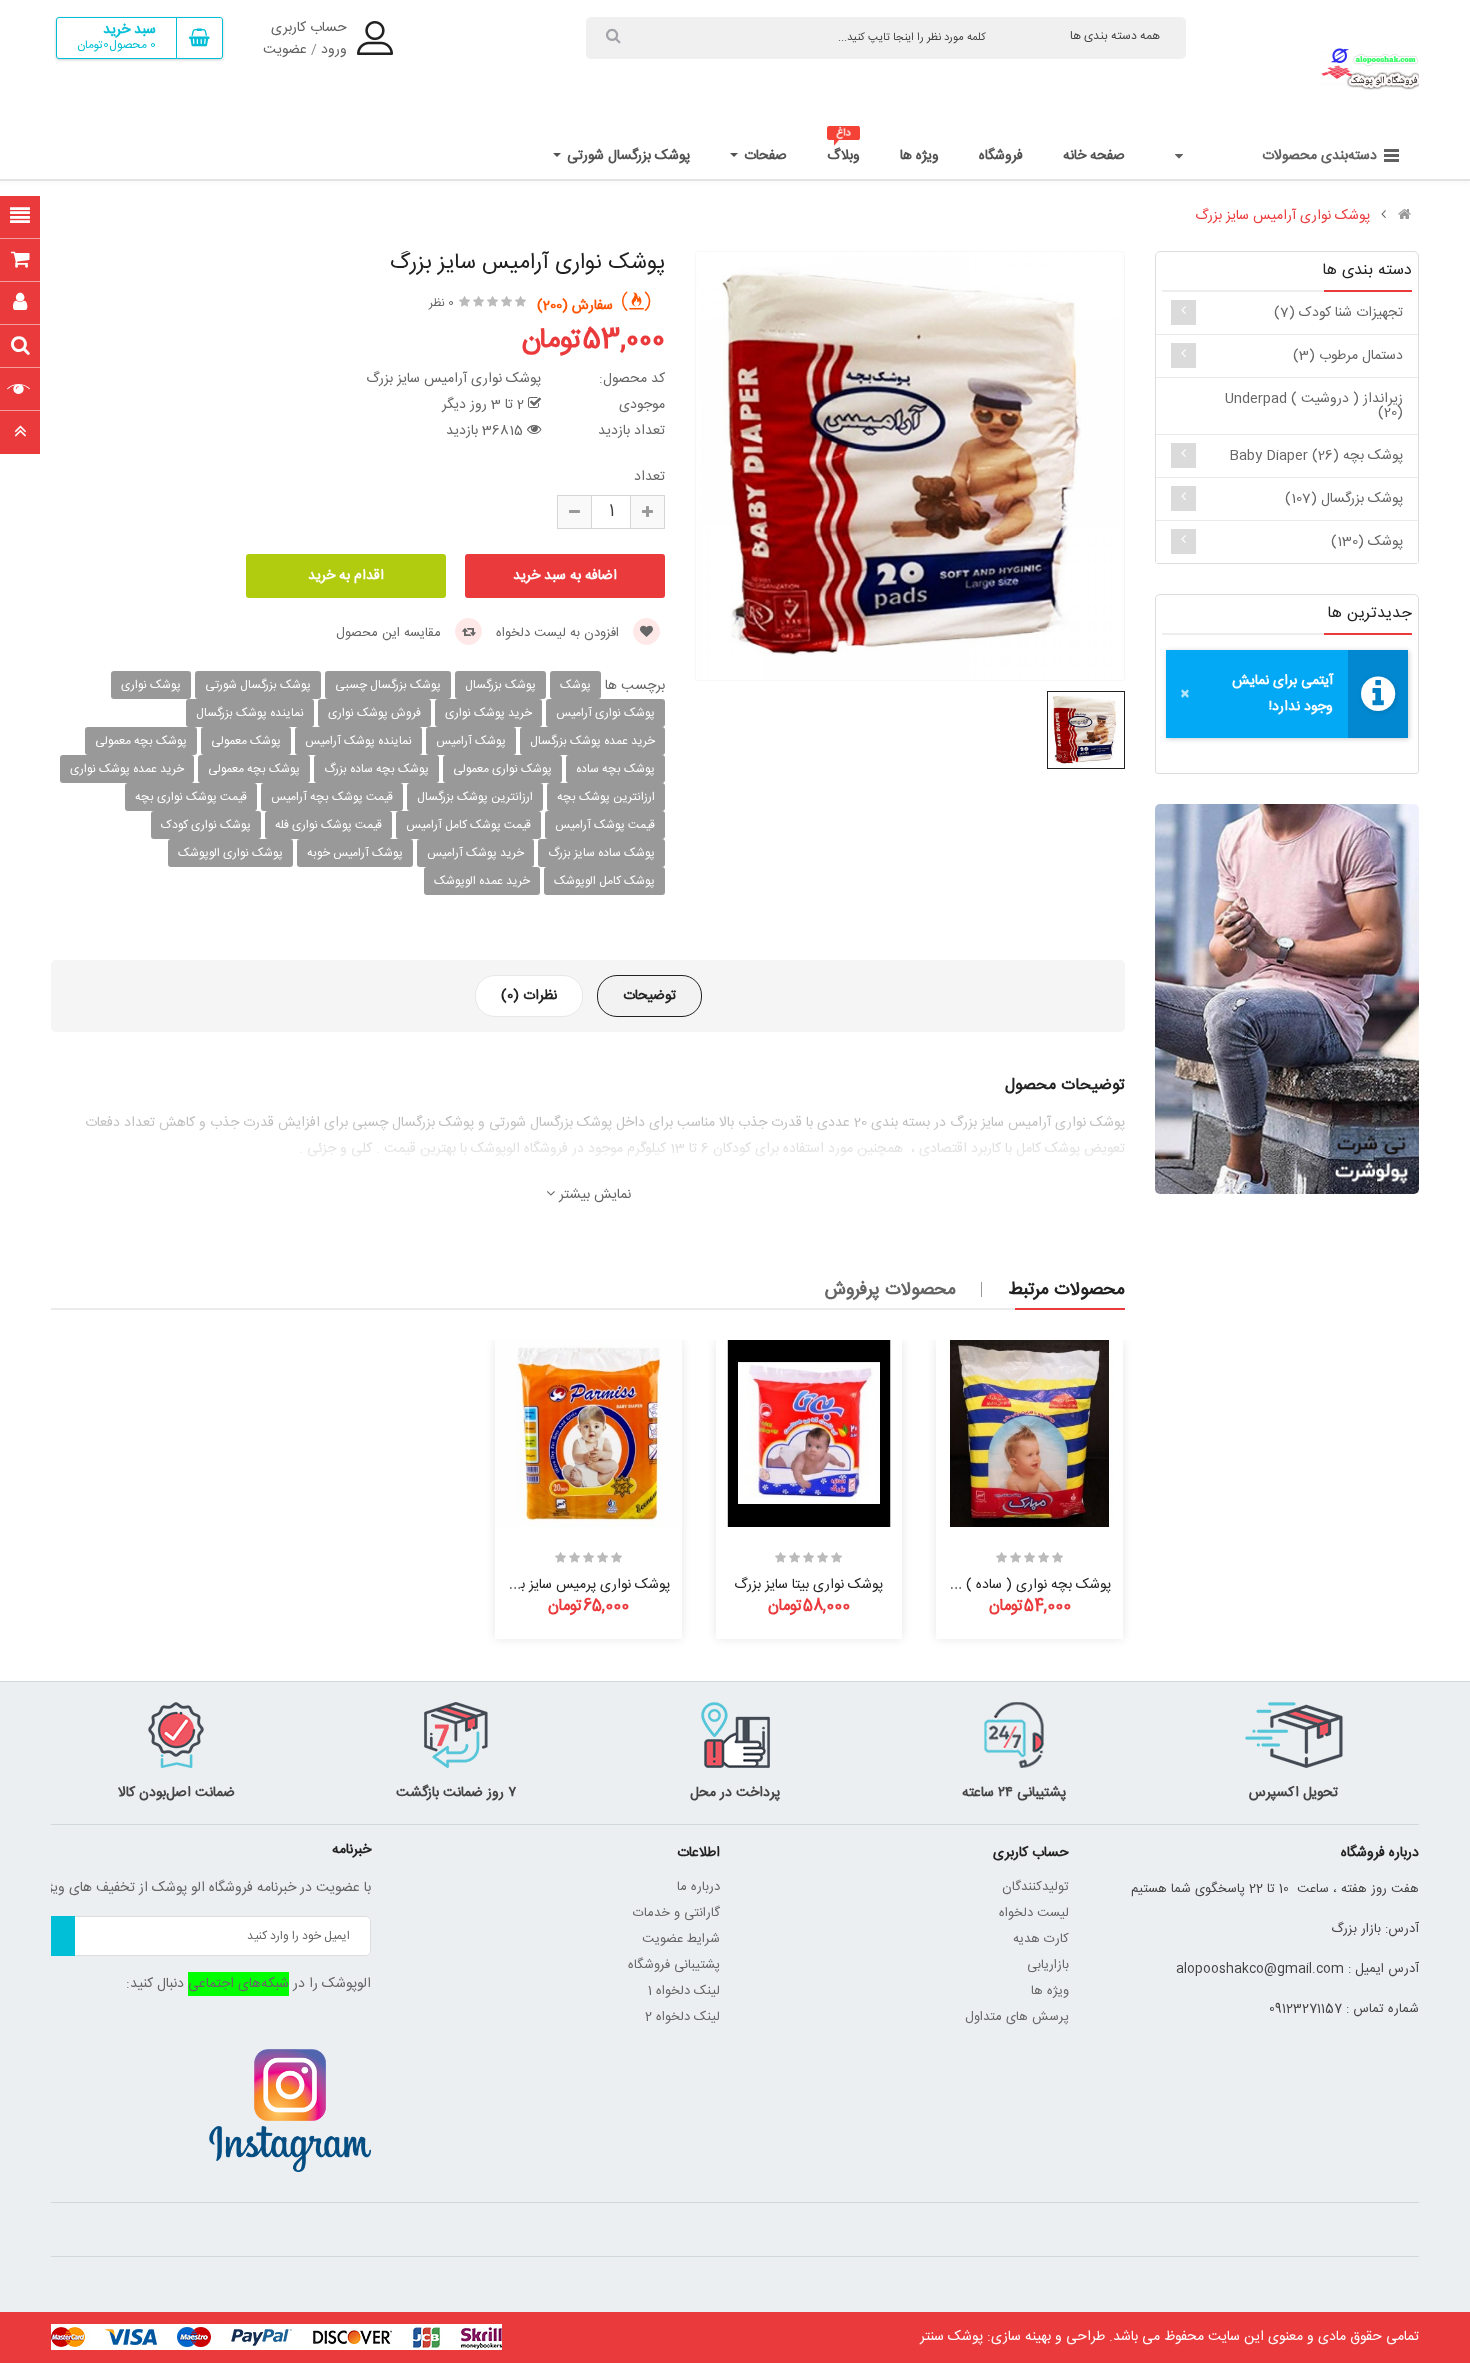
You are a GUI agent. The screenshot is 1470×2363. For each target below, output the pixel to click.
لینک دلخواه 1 (684, 1991)
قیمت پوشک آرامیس (605, 825)
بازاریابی (1048, 1965)
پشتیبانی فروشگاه (674, 1965)
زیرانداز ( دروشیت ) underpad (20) (1314, 406)
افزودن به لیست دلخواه (559, 633)
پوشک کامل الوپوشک (604, 881)
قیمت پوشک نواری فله (328, 825)
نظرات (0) (529, 996)
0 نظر (441, 303)
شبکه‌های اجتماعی (238, 1984)
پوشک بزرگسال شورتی (258, 685)
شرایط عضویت (681, 1939)
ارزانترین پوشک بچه (606, 797)
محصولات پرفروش (890, 1290)
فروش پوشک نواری (374, 713)
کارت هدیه (1041, 1939)
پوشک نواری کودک (206, 825)
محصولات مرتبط (1066, 1290)
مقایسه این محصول (390, 633)
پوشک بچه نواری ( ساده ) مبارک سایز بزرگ (992, 1585)
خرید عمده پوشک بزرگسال (592, 741)
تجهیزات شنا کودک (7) (1338, 313)
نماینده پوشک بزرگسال (250, 713)
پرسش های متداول (1017, 2017)
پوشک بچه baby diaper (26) (1316, 456)
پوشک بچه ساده (615, 769)
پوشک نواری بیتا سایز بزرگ (808, 1585)
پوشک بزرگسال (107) (1344, 499)
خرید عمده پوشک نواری (127, 769)
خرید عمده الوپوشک (482, 881)
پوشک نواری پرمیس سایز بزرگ (584, 1585)
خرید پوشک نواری (488, 713)
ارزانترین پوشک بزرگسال (475, 797)
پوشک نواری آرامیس (605, 713)
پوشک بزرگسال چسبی (388, 685)
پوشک (575, 685)
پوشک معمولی (246, 741)
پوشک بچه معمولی (141, 741)
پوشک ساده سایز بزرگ (601, 853)
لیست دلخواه (1034, 1913)
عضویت (285, 50)
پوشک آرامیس (471, 741)
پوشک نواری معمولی (502, 769)
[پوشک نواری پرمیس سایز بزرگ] (588, 1433)
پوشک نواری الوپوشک (230, 853)
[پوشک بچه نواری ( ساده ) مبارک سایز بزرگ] (1029, 1433)
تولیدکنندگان (1035, 1887)
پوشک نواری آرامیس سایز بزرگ (1282, 216)
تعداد (649, 477)
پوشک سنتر (951, 2337)
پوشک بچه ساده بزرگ (376, 769)
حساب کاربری (309, 28)
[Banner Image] (1286, 999)
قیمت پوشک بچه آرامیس (332, 797)
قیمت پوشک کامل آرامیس (468, 825)
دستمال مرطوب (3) (1348, 356)
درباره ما (698, 1887)
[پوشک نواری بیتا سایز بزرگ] (809, 1433)
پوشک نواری (151, 685)
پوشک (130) (1367, 542)
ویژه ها (1050, 1991)
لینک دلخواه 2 (682, 2017)
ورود (334, 50)
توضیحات (649, 996)
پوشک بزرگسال (500, 685)
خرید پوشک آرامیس (475, 853)
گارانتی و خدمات (676, 1913)
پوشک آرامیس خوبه (355, 853)
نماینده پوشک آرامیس (358, 741)
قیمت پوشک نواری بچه (191, 797)
